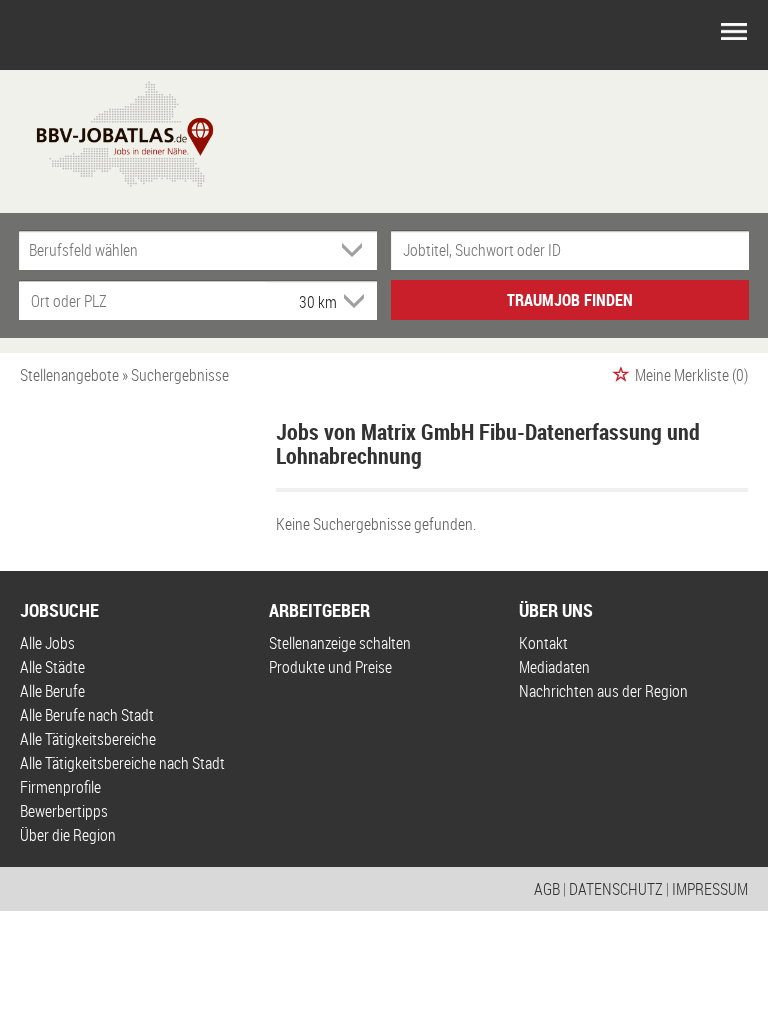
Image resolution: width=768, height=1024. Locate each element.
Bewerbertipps (64, 811)
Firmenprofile (60, 787)
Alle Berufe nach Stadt (87, 715)
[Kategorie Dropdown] (357, 250)
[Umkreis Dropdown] (352, 301)
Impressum (710, 889)
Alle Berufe (52, 691)
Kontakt (543, 643)
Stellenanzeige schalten (340, 643)
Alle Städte (52, 667)
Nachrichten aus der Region (603, 691)
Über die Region (68, 835)
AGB (547, 889)
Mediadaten (554, 667)
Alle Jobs (47, 643)
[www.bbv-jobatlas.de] (107, 132)
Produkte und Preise (330, 667)
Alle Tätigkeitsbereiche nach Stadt (122, 763)
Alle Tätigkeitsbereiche (88, 739)
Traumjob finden (570, 300)
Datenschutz (616, 889)
